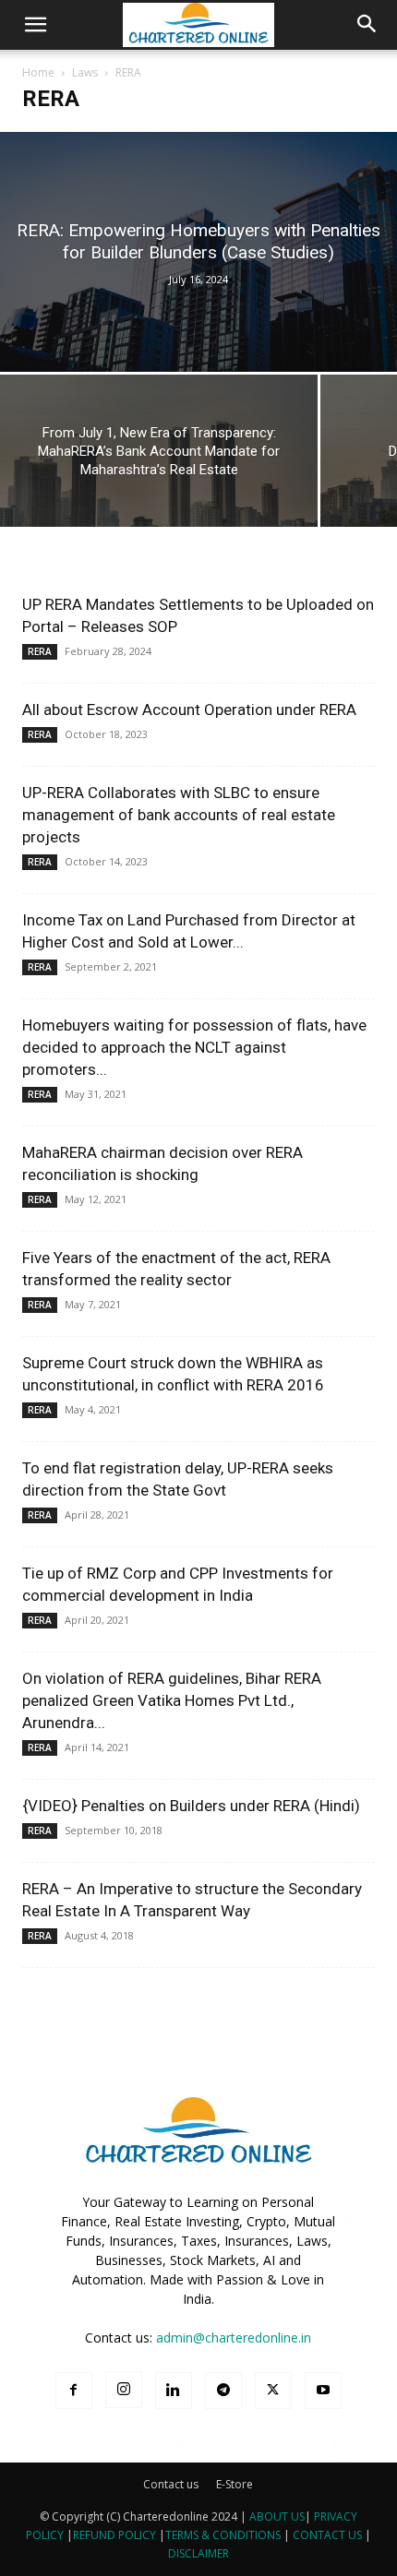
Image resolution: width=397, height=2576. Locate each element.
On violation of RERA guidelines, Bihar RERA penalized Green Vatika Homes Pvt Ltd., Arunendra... (172, 1700)
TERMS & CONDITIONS (223, 2535)
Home (38, 72)
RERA (40, 651)
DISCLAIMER (198, 2553)
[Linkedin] (174, 2391)
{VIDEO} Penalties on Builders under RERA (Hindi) (191, 1806)
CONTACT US (327, 2535)
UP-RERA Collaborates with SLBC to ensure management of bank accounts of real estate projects (179, 815)
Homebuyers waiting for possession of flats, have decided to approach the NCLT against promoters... (194, 1047)
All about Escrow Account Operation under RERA (189, 710)
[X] (273, 2391)
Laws (85, 72)
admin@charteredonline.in (234, 2337)
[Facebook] (74, 2391)
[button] (35, 25)
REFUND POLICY (116, 2535)
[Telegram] (223, 2391)
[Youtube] (323, 2391)
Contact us (171, 2484)
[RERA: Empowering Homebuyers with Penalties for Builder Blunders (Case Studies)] (198, 252)
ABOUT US (277, 2516)
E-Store (235, 2484)
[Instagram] (124, 2390)
